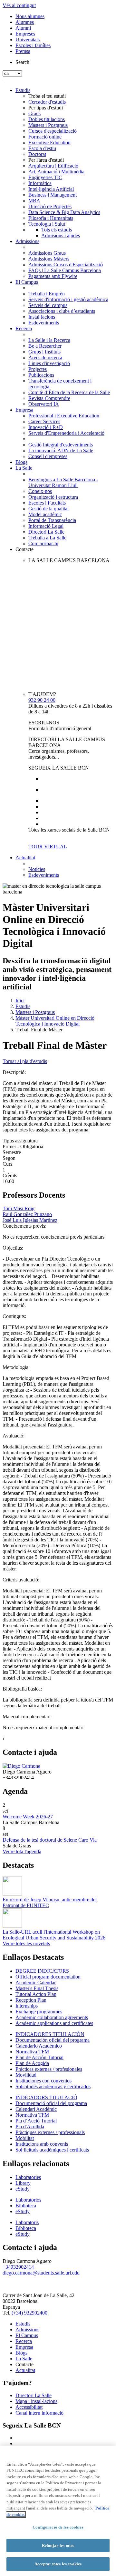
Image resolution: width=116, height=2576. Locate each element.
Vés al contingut (19, 5)
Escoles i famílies (33, 45)
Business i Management (53, 195)
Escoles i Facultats (47, 503)
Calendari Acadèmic (36, 2109)
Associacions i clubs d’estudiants (62, 311)
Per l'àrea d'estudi (46, 160)
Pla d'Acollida (30, 2126)
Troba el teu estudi (47, 96)
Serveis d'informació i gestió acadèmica (68, 299)
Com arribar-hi (43, 543)
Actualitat (25, 858)
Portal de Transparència (52, 520)
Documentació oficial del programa (51, 2103)
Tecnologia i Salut (47, 224)
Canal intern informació (39, 2413)
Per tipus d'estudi (46, 108)
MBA (34, 201)
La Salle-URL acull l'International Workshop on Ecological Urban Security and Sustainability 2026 (54, 1935)
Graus (34, 113)
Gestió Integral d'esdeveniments (61, 445)
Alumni (23, 28)
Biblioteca (26, 2206)
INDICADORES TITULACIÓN (50, 2034)
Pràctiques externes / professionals (50, 2132)
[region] (58, 2511)
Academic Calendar (36, 1983)
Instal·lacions (42, 317)
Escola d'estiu (42, 148)
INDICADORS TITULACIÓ (46, 2097)
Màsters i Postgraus (48, 125)
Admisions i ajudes (61, 235)
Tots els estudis (57, 230)
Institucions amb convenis (42, 2144)
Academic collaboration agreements (52, 2017)
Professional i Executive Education (64, 416)
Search (22, 62)
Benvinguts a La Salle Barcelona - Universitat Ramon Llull (63, 482)
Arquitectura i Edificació (53, 166)
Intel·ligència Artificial (51, 189)
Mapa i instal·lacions (36, 2401)
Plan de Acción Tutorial (39, 2057)
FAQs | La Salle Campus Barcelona (65, 270)
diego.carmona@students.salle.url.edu (41, 2273)
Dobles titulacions (47, 119)
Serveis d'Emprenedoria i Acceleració (66, 433)
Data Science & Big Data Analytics (64, 212)
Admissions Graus (47, 253)
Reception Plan (31, 2000)
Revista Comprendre (49, 398)
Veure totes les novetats (26, 1943)
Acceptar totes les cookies (58, 2564)
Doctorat (37, 154)
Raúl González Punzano (27, 1214)
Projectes (38, 369)
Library (23, 2183)
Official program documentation (48, 1977)
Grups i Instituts (44, 352)
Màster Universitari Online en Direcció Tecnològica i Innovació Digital (55, 1021)
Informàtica (40, 183)
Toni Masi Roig (19, 1208)
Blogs (21, 462)
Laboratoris (27, 2222)
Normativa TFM (32, 2052)
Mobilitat (25, 2138)
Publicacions (41, 375)
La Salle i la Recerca (49, 340)
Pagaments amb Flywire (53, 276)
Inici (20, 1001)
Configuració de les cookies (58, 2527)
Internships (27, 2006)
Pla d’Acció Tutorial (36, 2121)
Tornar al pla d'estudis (25, 1061)
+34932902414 (18, 2267)
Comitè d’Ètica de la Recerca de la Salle (69, 392)
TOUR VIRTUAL (48, 847)
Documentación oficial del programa (53, 2040)
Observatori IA (44, 404)
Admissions (27, 241)
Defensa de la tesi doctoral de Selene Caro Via (50, 1840)
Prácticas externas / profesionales (49, 2069)
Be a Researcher (45, 346)
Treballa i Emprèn (47, 294)
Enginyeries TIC (45, 177)
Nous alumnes (30, 16)
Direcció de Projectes (50, 206)
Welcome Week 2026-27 (28, 1817)
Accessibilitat (29, 2407)
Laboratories (28, 2177)
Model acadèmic (45, 514)
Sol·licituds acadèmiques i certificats (52, 2150)
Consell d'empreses (48, 456)
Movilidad (26, 2075)
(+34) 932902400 (29, 2313)
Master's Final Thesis (37, 1988)
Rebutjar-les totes (58, 2545)
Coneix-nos (40, 491)
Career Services (44, 421)
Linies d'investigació (49, 363)
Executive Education (49, 143)
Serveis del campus (48, 305)
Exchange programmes (39, 2012)
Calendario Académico (39, 2046)
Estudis (23, 90)
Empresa (24, 410)
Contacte (24, 549)
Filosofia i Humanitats (51, 218)
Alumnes (25, 22)
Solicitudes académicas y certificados (53, 2086)
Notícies (37, 869)
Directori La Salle (46, 532)
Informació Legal (46, 526)
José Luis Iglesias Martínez (30, 1220)
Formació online (45, 137)
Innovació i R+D (46, 427)
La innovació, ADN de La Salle (61, 450)
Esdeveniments (44, 323)
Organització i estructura (53, 497)
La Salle (24, 468)
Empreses (25, 34)
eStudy (23, 2189)
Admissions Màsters (49, 259)
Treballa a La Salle (47, 538)
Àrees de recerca (45, 358)
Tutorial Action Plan (36, 1994)
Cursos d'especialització (53, 131)
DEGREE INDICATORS (42, 1971)
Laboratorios (28, 2200)
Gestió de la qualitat (48, 509)
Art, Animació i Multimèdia (56, 172)
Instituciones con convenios (43, 2081)
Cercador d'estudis (47, 102)
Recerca (24, 328)
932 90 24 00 (42, 700)
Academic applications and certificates (54, 2023)
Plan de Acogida (32, 2063)
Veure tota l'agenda (22, 1851)
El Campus (27, 282)
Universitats (28, 40)
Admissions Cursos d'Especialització (66, 265)
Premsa (23, 51)
